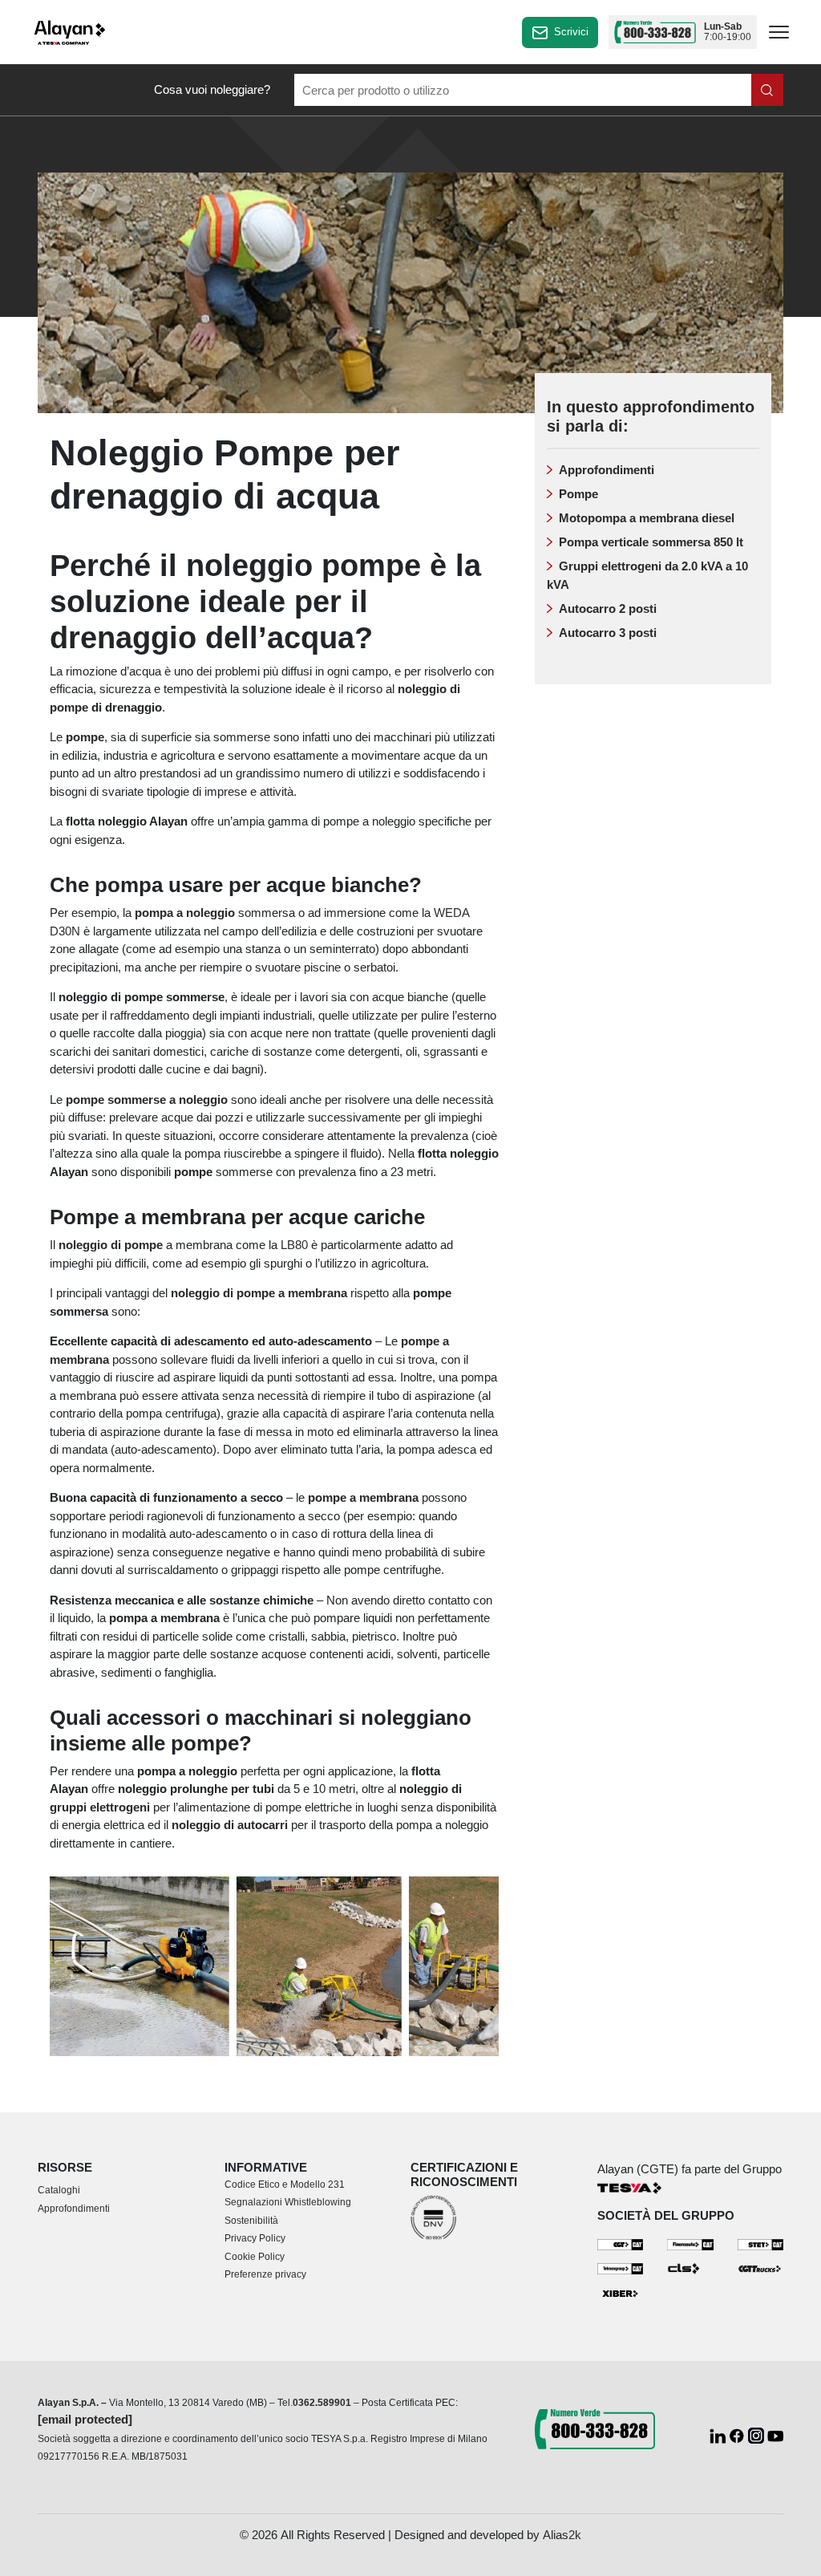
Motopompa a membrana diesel (647, 518)
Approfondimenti (607, 470)
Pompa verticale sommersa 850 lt (651, 542)
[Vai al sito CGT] (621, 2243)
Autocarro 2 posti (608, 609)
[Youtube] (775, 2434)
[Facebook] (738, 2434)
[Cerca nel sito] (767, 90)
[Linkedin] (719, 2434)
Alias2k (562, 2535)
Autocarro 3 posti (608, 633)
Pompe (578, 494)
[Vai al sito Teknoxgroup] (621, 2268)
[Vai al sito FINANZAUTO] (690, 2243)
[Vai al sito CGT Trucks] (761, 2268)
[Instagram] (758, 2434)
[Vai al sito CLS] (690, 2268)
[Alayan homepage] (70, 32)
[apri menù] (779, 35)
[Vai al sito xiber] (621, 2294)
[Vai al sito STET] (761, 2243)
